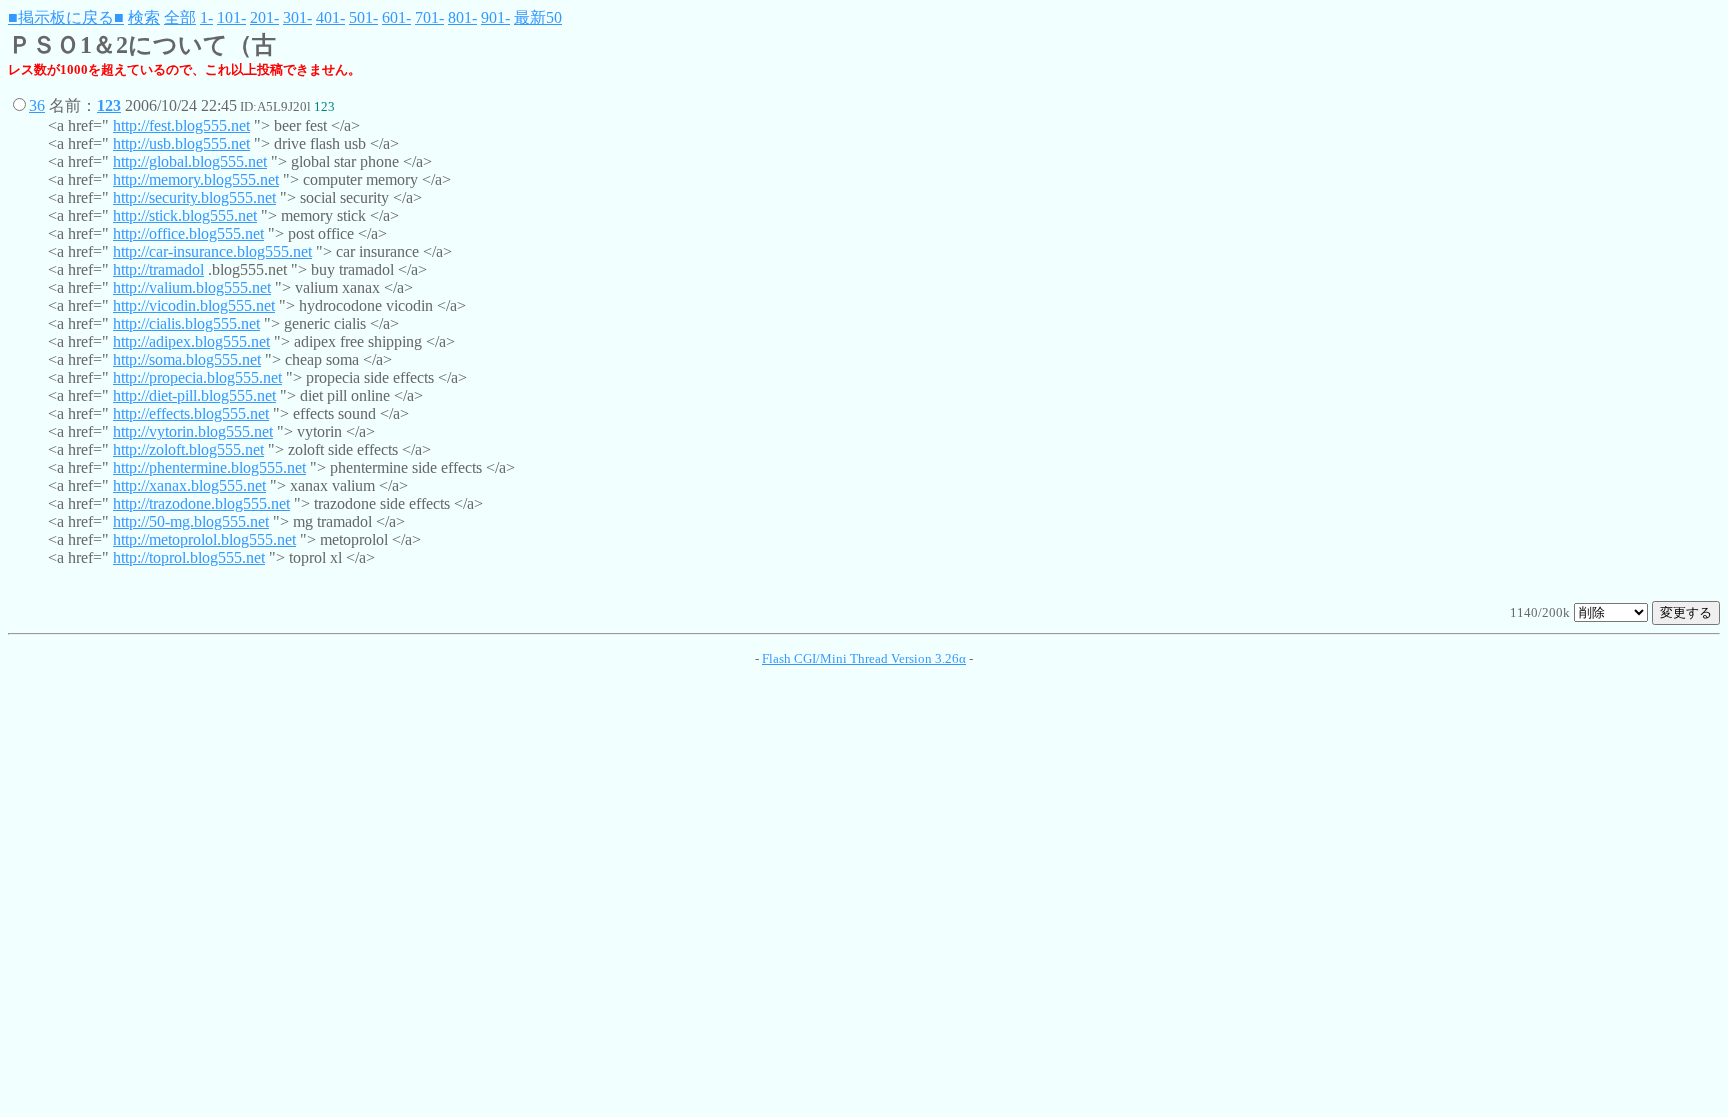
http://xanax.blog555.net (189, 485)
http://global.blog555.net (190, 161)
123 (109, 105)
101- (231, 17)
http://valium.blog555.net (192, 287)
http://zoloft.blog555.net (188, 449)
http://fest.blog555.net (181, 125)
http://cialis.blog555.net (186, 323)
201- (264, 17)
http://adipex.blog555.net (191, 341)
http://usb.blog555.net (181, 143)
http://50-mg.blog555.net (191, 521)
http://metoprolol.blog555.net (204, 539)
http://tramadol (158, 269)
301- (297, 17)
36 (37, 105)
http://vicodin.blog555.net (194, 305)
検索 (144, 17)
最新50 (538, 17)
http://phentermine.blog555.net (209, 467)
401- (330, 17)
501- (363, 17)
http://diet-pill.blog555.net (194, 395)
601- (396, 17)
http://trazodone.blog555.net (201, 503)
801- (462, 17)
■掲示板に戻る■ (66, 17)
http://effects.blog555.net (191, 413)
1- (206, 17)
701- (429, 17)
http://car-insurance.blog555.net (212, 251)
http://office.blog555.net (188, 233)
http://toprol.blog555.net (189, 557)
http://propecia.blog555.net (197, 377)
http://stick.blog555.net (185, 215)
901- (495, 17)
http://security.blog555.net (194, 197)
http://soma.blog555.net (187, 359)
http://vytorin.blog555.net (193, 431)
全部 (180, 17)
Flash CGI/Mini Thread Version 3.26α (864, 658)
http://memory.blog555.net (196, 179)
